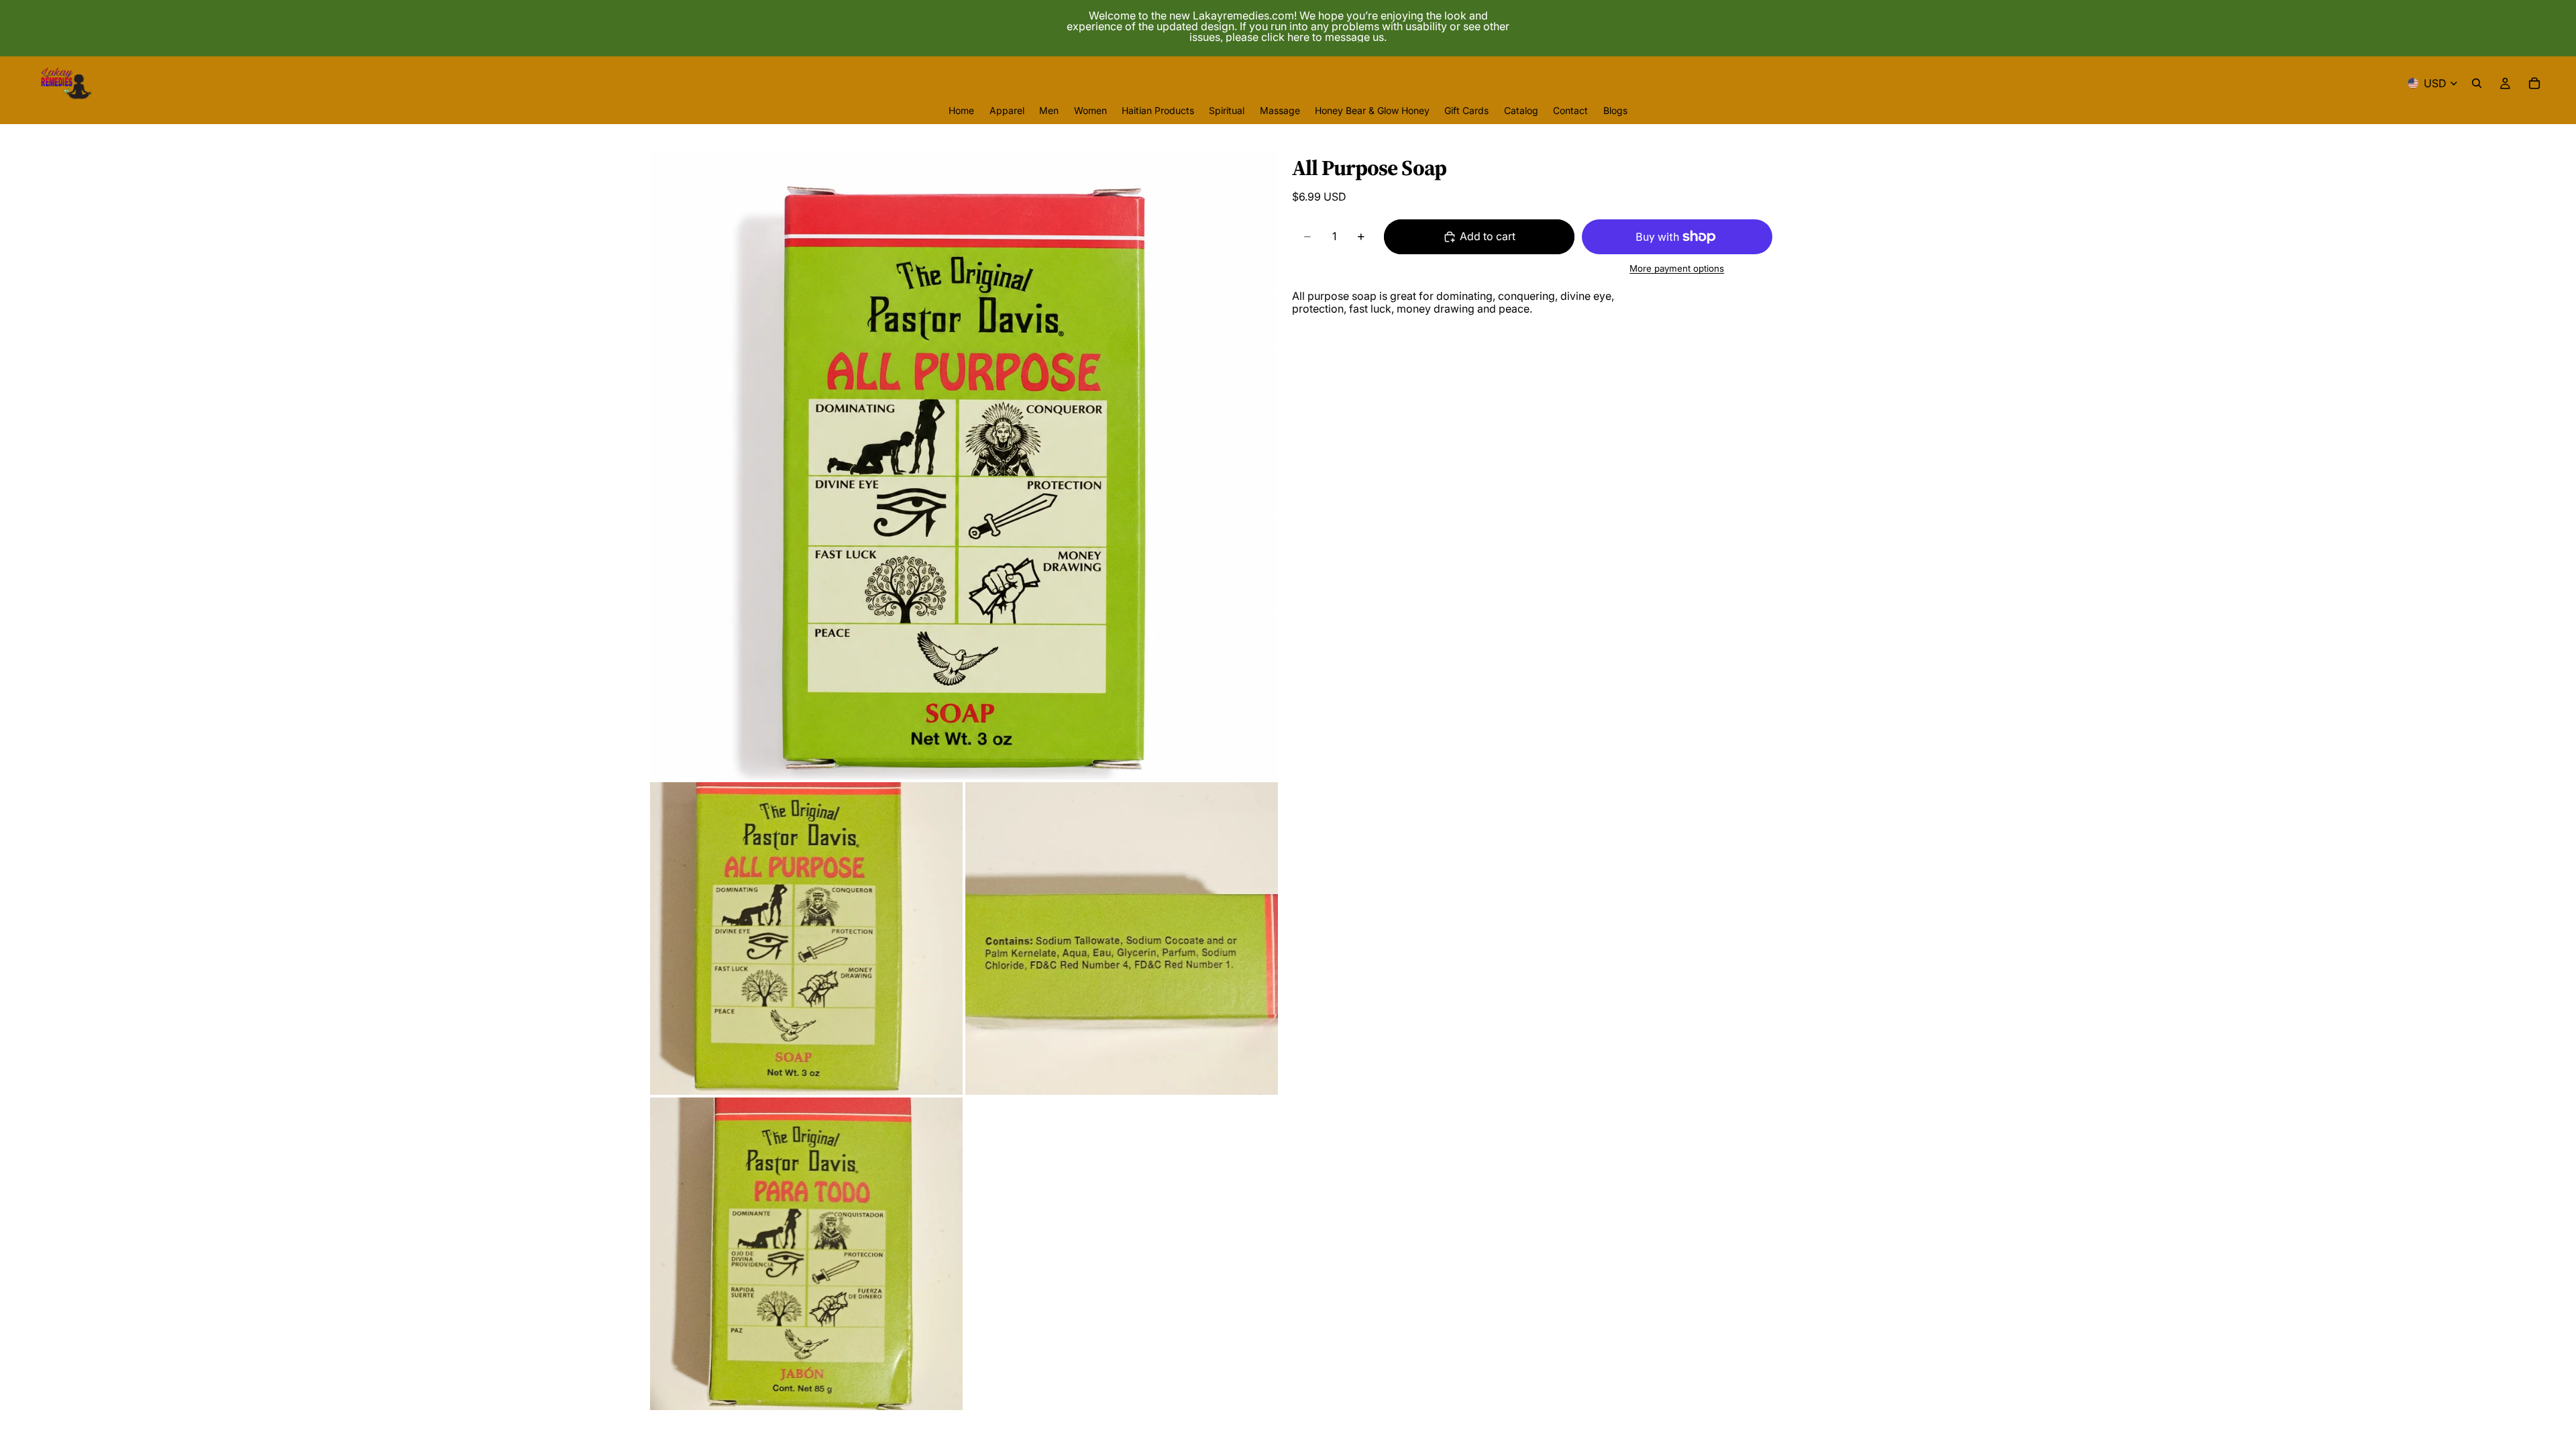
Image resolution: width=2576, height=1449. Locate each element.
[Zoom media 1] (964, 466)
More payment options (1677, 268)
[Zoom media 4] (806, 1254)
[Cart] (2534, 83)
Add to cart (1488, 236)
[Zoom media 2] (806, 938)
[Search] (2477, 83)
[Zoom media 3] (1122, 938)
